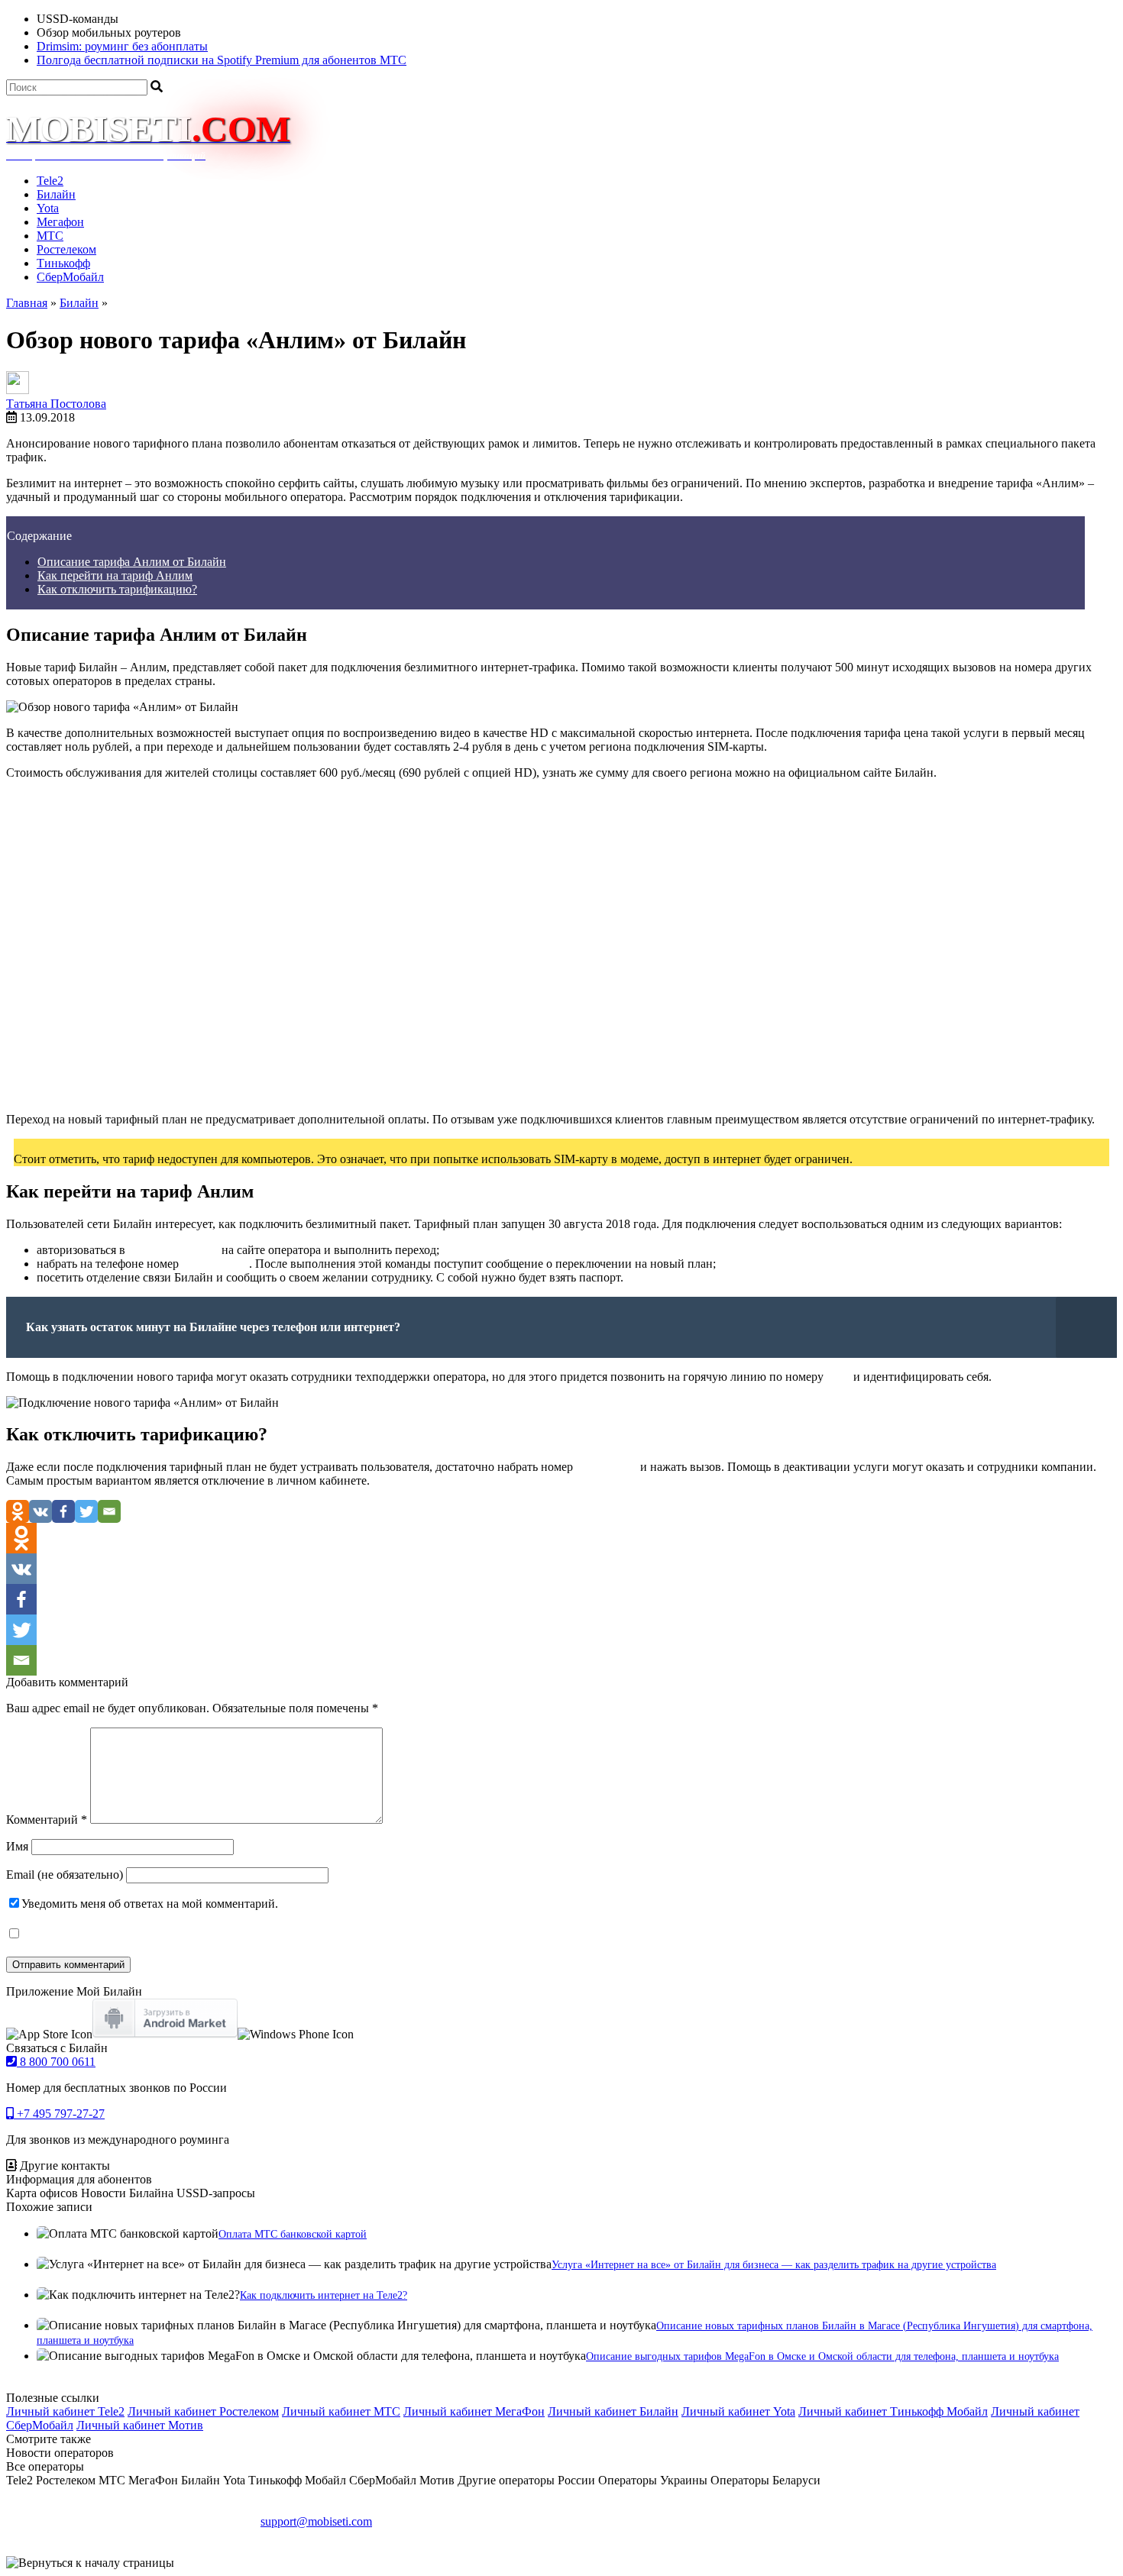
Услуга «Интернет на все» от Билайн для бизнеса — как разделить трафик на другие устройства (774, 2265)
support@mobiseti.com (316, 2521)
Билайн (56, 194)
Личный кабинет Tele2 (65, 2411)
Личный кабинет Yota (738, 2411)
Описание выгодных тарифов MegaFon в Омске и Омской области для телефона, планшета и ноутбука (822, 2356)
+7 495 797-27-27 (59, 2114)
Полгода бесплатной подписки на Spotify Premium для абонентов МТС (222, 60)
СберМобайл (70, 277)
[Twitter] (86, 1511)
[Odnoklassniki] (18, 1511)
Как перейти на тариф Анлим (115, 575)
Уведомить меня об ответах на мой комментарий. (150, 1904)
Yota (48, 208)
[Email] (109, 1511)
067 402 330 (607, 1467)
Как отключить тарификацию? (117, 589)
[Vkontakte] (40, 1511)
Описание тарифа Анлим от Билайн (132, 562)
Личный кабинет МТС (341, 2411)
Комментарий (47, 1820)
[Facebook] (63, 1511)
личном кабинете (173, 1250)
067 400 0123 (215, 1264)
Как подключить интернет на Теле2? (324, 2295)
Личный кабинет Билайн (613, 2411)
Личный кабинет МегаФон (474, 2411)
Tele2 (50, 181)
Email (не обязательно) (65, 1875)
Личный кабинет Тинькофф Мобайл (893, 2411)
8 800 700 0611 (56, 2062)
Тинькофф (63, 263)
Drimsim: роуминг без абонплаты (122, 46)
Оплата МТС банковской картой (293, 2234)
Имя (17, 1846)
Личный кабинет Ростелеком (203, 2411)
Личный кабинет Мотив (140, 2425)
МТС (50, 236)
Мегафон (60, 222)
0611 (838, 1377)
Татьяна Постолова (56, 404)
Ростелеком (66, 249)
